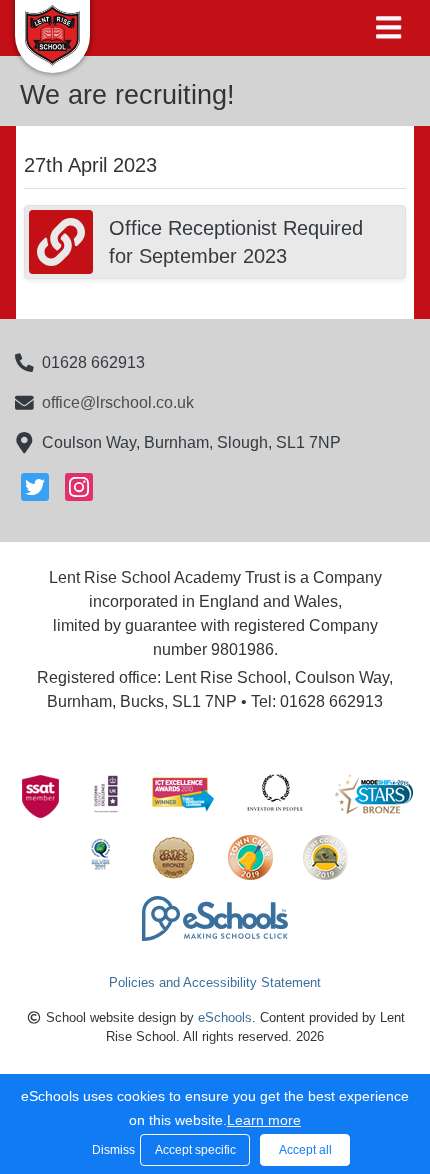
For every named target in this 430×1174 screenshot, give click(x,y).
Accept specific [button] (195, 1150)
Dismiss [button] (111, 1150)
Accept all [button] (305, 1150)
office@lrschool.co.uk (118, 402)
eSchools (225, 1017)
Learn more (264, 1120)
